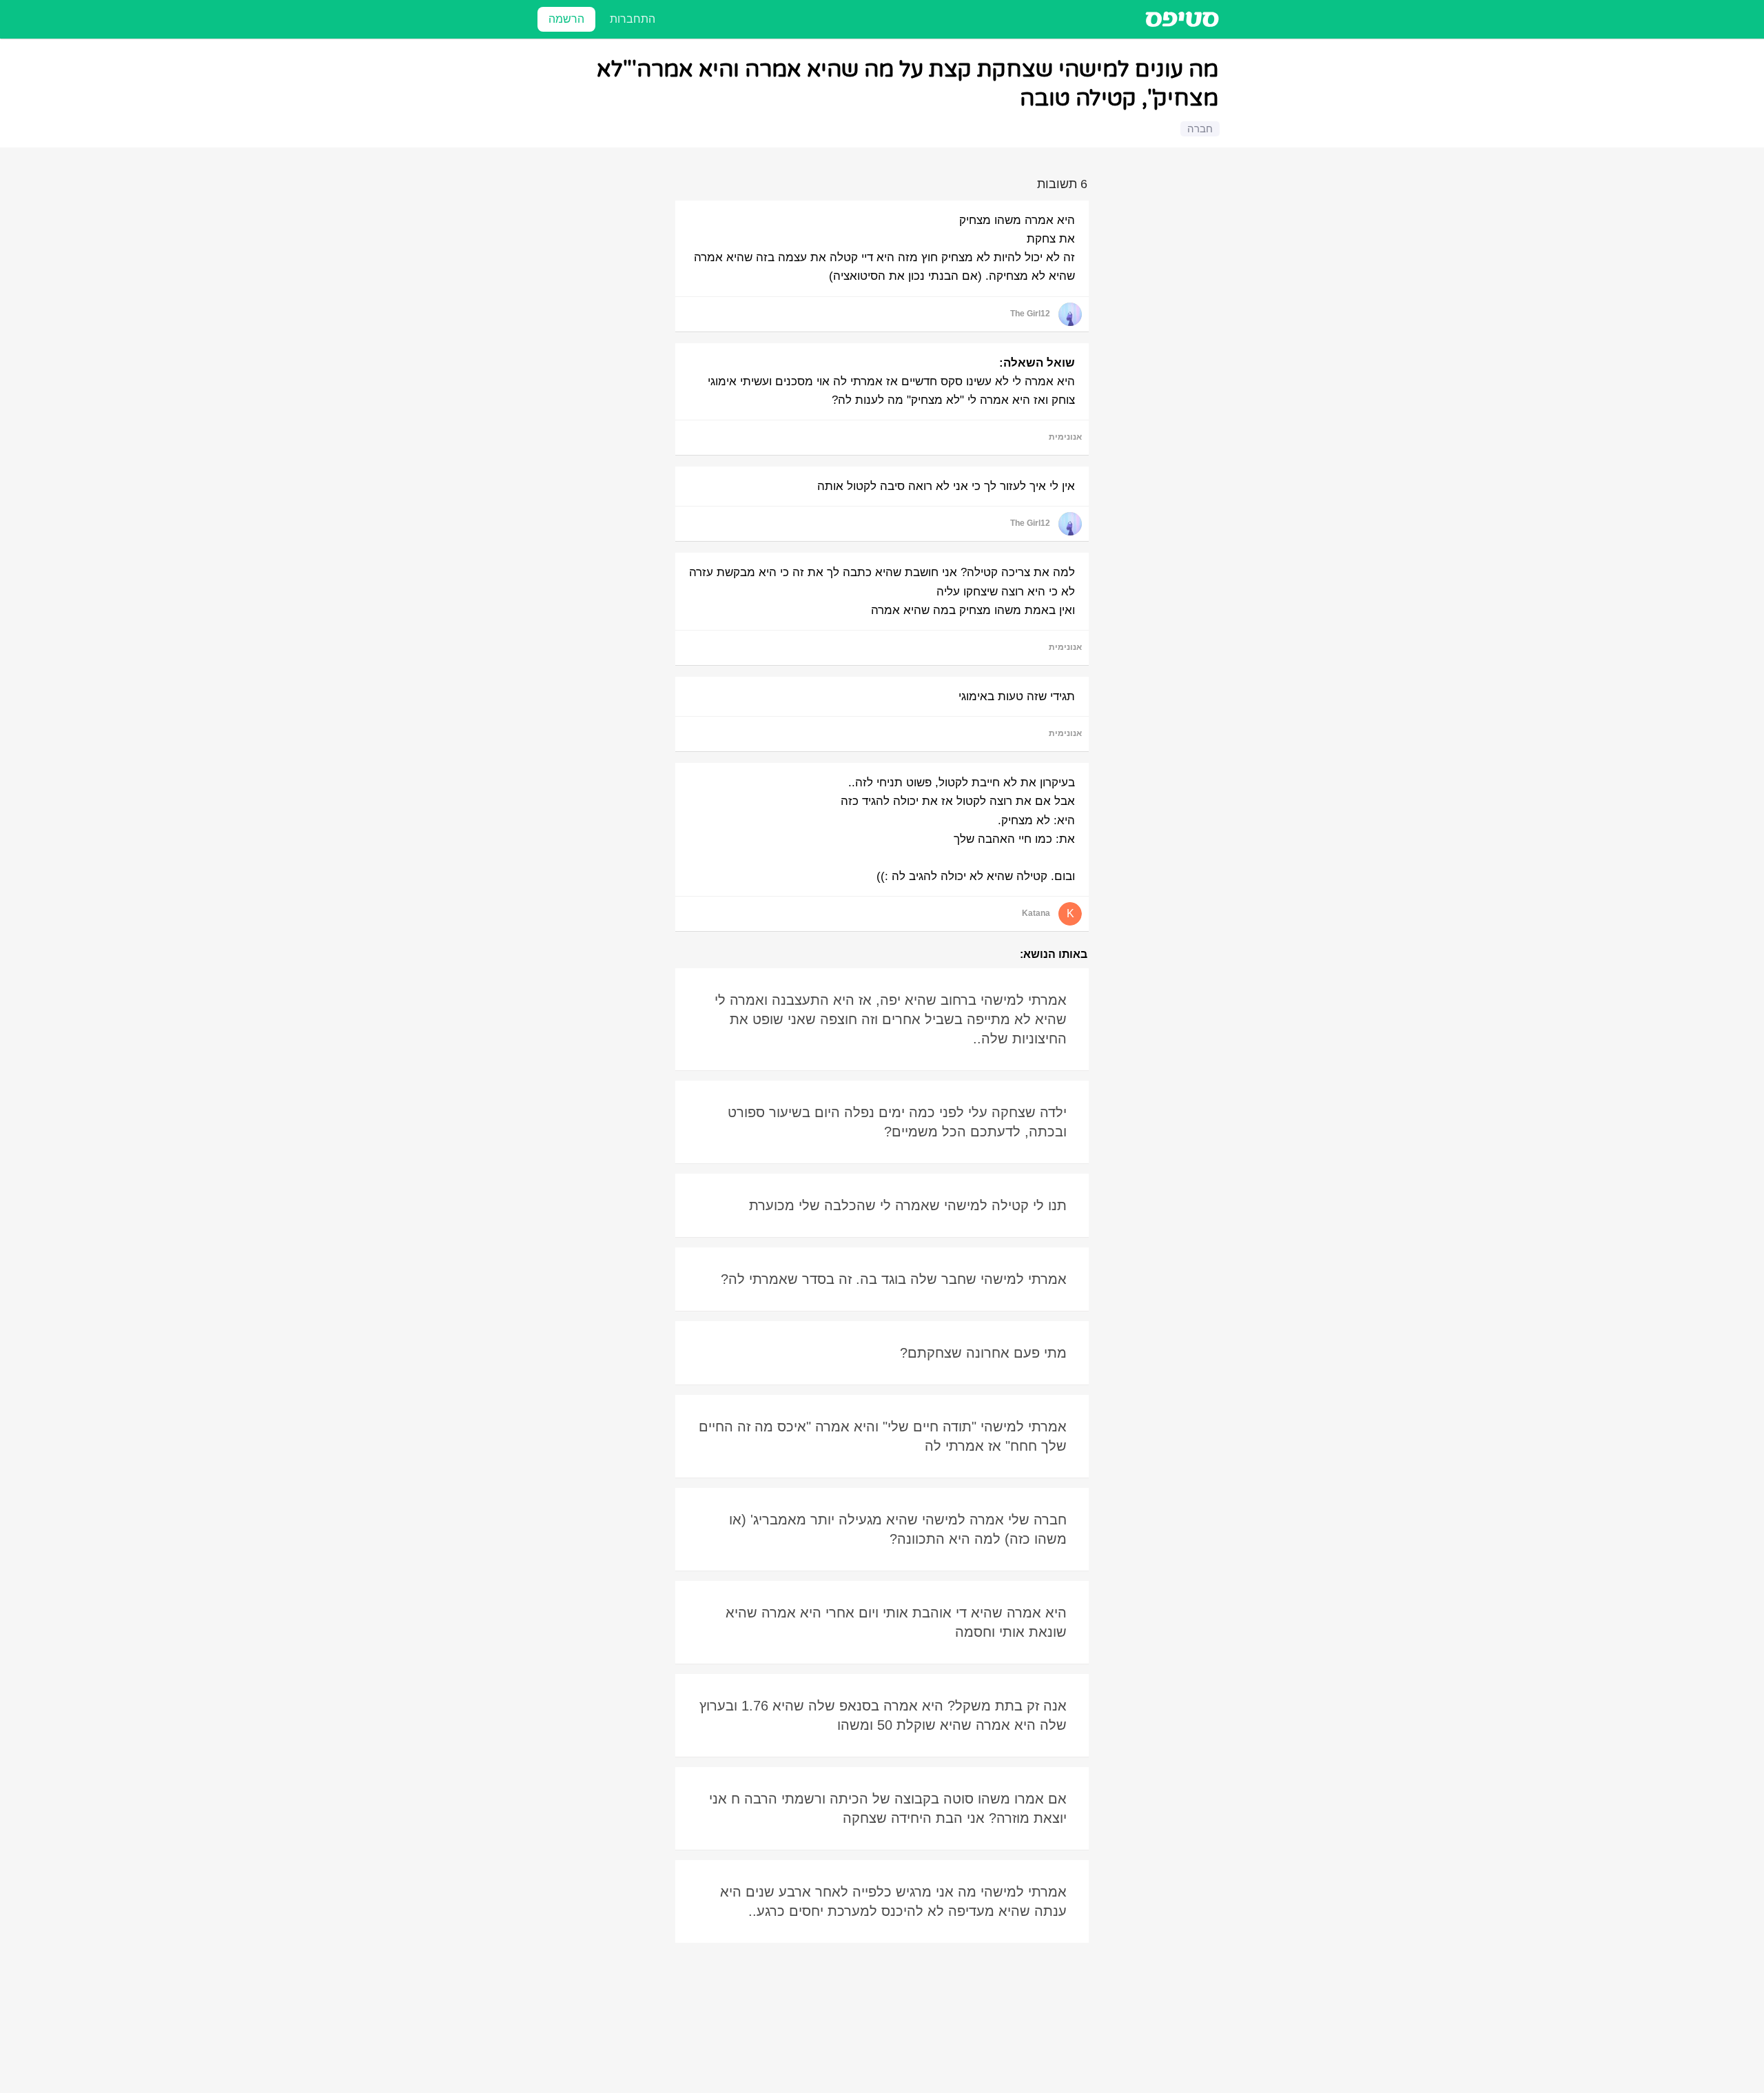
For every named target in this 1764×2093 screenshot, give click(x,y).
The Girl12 (1030, 314)
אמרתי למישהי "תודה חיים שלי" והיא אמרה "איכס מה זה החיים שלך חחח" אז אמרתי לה (883, 1436)
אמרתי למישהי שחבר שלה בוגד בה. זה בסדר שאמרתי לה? (894, 1279)
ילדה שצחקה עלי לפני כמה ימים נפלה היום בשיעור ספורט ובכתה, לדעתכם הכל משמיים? (897, 1122)
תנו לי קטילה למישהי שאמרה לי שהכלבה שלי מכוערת (908, 1205)
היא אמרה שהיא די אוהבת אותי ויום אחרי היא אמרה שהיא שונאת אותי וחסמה (896, 1622)
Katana (1036, 913)
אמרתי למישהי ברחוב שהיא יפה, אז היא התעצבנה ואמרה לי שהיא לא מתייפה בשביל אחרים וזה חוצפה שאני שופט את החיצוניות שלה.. (891, 1019)
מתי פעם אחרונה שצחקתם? (983, 1353)
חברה (1200, 129)
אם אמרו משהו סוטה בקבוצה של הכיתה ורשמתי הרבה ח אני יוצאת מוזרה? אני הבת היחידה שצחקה (888, 1808)
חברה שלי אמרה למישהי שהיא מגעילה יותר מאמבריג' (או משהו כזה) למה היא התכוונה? (898, 1529)
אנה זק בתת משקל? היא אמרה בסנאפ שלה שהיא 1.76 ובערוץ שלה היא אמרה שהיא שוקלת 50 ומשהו (883, 1715)
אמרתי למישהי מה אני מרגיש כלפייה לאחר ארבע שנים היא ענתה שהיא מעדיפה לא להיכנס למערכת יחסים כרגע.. (893, 1901)
